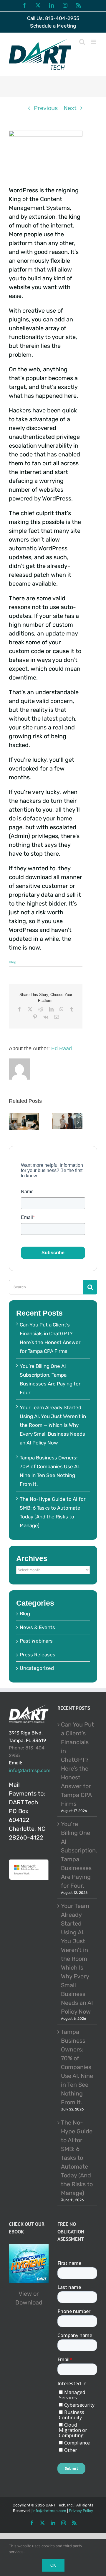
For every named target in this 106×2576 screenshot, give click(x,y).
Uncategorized (37, 1668)
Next (70, 108)
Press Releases (38, 1655)
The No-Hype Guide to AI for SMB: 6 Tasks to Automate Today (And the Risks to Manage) (77, 2158)
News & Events (37, 1627)
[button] (13, 1122)
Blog (13, 962)
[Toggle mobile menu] (94, 42)
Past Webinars (36, 1641)
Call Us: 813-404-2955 (53, 18)
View (25, 2294)
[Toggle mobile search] (82, 42)
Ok (53, 2565)
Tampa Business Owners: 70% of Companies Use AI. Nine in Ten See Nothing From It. (77, 2067)
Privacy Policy (81, 2511)
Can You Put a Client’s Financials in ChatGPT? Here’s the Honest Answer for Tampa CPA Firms (77, 1764)
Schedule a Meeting (53, 26)
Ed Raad (62, 1048)
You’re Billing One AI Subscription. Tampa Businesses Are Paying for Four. (78, 1855)
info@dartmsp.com (30, 1770)
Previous (46, 108)
